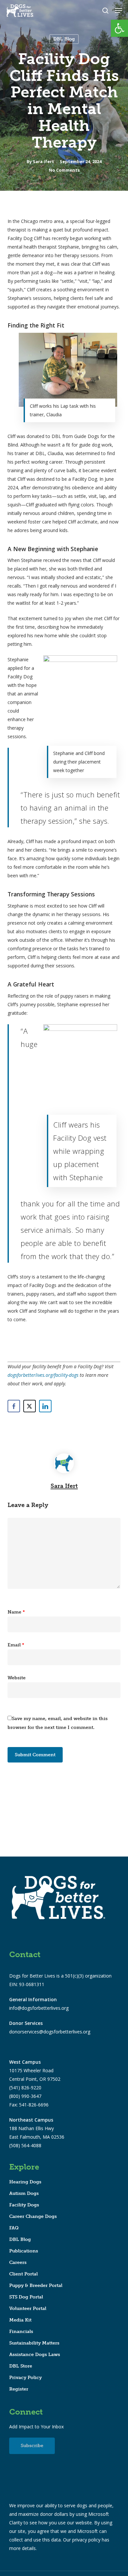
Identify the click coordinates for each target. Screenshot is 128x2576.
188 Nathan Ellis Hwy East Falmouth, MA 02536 (37, 2128)
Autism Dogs (24, 2193)
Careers (18, 2262)
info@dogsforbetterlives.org (39, 2008)
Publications (24, 2251)
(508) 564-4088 (25, 2145)
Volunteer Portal (28, 2309)
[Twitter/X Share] (30, 1406)
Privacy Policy (25, 2378)
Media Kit (20, 2320)
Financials (21, 2332)
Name (16, 1612)
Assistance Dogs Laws (35, 2355)
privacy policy (86, 2540)
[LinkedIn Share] (45, 1406)
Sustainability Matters (34, 2343)
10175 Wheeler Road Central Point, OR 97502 (35, 2070)
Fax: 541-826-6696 (29, 2105)
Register (19, 2389)
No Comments (64, 170)
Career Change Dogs (33, 2216)
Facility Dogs (24, 2205)
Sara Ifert (43, 161)
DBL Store (21, 2366)
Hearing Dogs (25, 2182)
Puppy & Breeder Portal (36, 2285)
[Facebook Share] (14, 1406)
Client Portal (23, 2274)
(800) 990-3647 (25, 2096)
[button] (119, 28)
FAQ (14, 2228)
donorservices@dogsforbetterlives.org (50, 2032)
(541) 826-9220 (25, 2088)
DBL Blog (64, 39)
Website (17, 1678)
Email (16, 1645)
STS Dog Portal (26, 2297)
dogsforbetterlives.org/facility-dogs (43, 1375)
